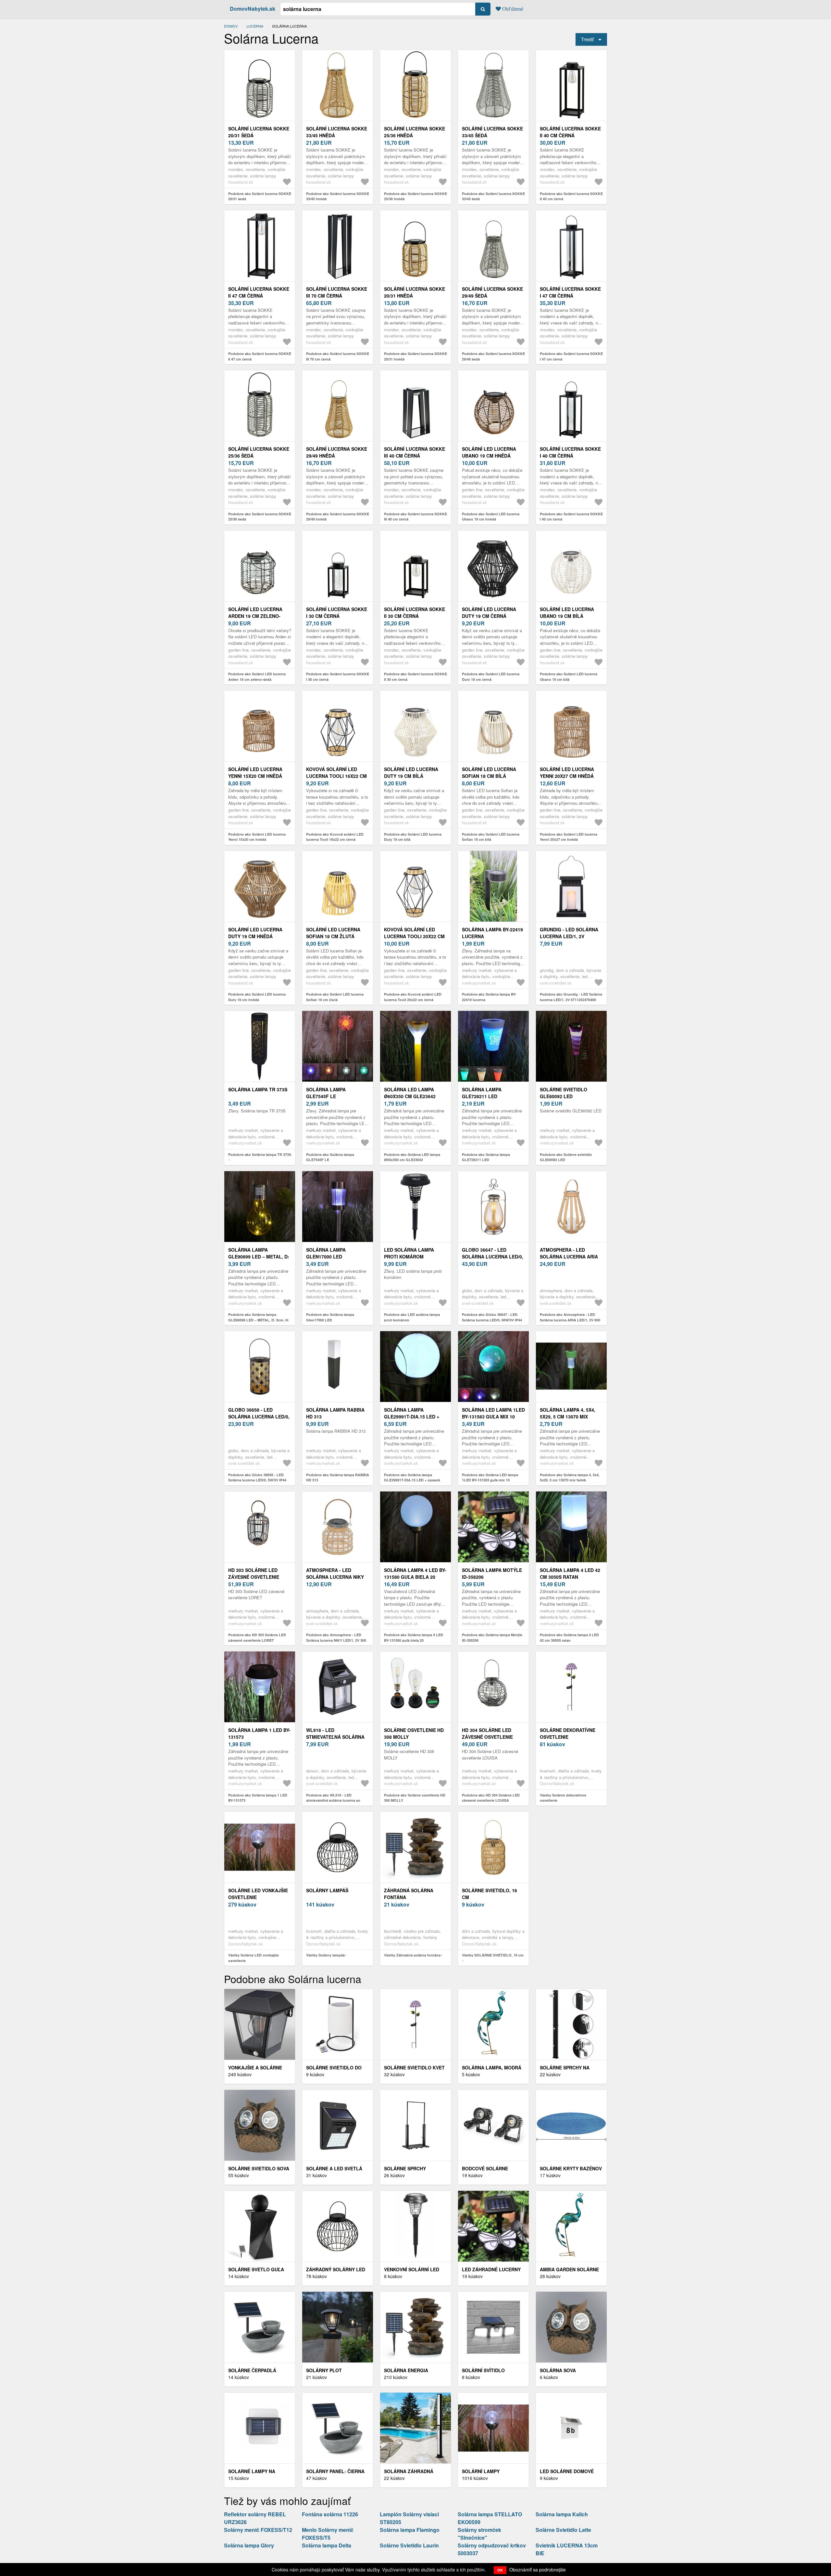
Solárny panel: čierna (335, 2471)
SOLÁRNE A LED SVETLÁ (334, 2168)
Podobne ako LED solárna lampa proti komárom (412, 1317)
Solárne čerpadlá (252, 2370)
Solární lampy (481, 2471)
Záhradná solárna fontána (409, 1894)
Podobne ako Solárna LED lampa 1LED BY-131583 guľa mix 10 (490, 1478)
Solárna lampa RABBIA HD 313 (335, 1413)
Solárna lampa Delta (327, 2545)
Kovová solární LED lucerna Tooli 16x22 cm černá (336, 776)
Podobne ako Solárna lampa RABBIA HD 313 (338, 1478)
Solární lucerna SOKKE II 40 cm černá (570, 132)
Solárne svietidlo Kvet (414, 2067)
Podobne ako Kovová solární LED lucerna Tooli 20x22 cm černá (413, 997)
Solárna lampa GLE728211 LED (482, 1093)
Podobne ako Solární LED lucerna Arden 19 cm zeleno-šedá (257, 677)
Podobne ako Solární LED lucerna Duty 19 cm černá (491, 677)
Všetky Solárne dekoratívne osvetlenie (563, 1798)
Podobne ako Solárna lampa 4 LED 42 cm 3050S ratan (569, 1638)
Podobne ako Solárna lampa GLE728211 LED (486, 1157)
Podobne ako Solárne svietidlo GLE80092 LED (566, 1157)
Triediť (587, 39)
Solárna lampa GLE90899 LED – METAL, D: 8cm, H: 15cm (259, 1257)
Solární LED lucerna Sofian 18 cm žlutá (333, 933)
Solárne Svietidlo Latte (563, 2530)
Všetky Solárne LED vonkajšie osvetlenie (254, 1958)
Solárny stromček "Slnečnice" (479, 2534)
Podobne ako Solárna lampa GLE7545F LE (330, 1157)
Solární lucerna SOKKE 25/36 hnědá (415, 132)
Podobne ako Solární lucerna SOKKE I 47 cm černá (571, 356)
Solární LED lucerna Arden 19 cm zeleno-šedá (255, 616)
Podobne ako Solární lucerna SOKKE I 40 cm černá (571, 517)
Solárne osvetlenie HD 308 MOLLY (414, 1733)
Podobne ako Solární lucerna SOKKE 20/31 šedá (260, 196)
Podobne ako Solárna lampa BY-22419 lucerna (489, 997)
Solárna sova (558, 2370)
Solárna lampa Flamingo (410, 2530)
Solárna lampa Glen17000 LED (326, 1253)
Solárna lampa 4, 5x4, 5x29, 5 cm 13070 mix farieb (568, 1417)
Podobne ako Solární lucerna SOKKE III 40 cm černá (415, 517)
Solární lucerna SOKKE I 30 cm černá (337, 613)
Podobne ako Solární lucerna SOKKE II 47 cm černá (260, 356)
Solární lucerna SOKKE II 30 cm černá (415, 613)
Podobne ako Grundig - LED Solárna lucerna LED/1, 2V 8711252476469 (571, 997)
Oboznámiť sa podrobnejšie (538, 2570)
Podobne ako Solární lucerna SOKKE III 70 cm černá (338, 356)
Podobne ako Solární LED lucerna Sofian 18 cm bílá (491, 837)
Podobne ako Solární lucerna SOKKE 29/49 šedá (493, 356)
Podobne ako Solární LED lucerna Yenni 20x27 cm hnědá (569, 837)
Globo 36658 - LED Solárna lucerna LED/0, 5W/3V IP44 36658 (259, 1417)
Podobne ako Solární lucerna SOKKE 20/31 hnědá (415, 356)
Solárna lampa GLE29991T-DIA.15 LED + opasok (412, 1417)
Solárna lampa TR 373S (258, 1089)
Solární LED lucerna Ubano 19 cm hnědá (489, 452)
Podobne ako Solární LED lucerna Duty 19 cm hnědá (257, 997)
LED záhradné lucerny (491, 2269)
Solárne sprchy (405, 2168)
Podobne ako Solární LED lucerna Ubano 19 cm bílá (569, 677)
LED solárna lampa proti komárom (409, 1253)
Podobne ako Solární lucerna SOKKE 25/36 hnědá (415, 196)
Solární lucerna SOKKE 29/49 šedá (492, 292)
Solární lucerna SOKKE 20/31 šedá (259, 132)
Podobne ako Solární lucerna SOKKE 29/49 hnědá (338, 517)
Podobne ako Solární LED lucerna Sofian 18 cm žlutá (335, 997)
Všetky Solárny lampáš (325, 1955)
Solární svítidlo (483, 2370)
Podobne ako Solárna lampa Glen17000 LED (330, 1317)
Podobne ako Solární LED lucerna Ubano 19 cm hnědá (491, 517)
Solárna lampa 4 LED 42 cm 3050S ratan (570, 1573)
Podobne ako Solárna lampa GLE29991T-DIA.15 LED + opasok (412, 1478)
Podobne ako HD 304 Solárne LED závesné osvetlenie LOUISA (491, 1798)
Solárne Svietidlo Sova (259, 2168)
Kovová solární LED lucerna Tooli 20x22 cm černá (414, 936)
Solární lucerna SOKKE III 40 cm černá (415, 452)
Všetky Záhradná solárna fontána (412, 1955)
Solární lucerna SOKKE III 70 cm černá (337, 292)
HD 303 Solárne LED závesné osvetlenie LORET (254, 1577)
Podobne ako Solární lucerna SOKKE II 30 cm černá (415, 677)
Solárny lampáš (327, 1890)
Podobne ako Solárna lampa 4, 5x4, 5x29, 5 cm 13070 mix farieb (570, 1478)
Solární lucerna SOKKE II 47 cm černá (259, 292)
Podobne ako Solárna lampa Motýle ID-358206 (492, 1638)
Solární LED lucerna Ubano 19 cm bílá (567, 613)
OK (500, 2570)
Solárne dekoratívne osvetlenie (568, 1733)
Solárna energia (406, 2370)
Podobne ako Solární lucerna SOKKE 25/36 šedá (260, 517)
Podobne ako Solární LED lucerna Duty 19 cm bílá (413, 837)
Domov (231, 26)
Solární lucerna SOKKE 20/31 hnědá (415, 292)
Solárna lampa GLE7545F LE (326, 1093)
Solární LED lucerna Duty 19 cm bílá (411, 773)
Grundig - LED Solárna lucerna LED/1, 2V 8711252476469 (569, 936)
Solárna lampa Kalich (562, 2514)
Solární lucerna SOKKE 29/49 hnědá (337, 452)
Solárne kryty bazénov (571, 2168)
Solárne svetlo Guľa (256, 2269)
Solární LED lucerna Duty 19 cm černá (489, 613)
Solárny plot (324, 2370)
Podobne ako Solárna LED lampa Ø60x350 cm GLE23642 (412, 1157)
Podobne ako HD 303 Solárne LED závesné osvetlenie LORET (257, 1638)
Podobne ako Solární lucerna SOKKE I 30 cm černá (338, 677)
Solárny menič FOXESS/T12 (258, 2530)
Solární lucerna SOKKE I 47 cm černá (570, 292)
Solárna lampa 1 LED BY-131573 (259, 1733)
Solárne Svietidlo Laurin (409, 2545)
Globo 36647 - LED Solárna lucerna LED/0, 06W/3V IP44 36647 (493, 1257)
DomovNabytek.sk (253, 9)
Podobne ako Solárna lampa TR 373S (260, 1154)
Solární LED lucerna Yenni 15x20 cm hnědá (255, 773)
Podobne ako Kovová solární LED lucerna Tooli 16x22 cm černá (335, 837)
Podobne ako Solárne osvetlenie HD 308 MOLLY (415, 1798)
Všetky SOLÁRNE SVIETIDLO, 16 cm (493, 1955)
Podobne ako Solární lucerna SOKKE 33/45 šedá (493, 196)
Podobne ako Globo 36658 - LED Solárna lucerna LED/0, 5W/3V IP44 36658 (257, 1480)
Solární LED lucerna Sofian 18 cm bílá (489, 773)
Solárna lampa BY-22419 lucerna (492, 933)
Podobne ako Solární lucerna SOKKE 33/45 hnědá (338, 196)
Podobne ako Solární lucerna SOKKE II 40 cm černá (571, 196)
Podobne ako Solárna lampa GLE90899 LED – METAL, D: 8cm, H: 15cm (259, 1320)
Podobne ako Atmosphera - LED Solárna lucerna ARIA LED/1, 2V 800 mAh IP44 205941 (570, 1320)
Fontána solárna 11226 (330, 2514)
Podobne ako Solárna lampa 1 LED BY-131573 (258, 1798)
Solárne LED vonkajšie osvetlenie (258, 1894)
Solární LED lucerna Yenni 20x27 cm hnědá (567, 773)
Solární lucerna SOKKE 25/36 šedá (259, 452)
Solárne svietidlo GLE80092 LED (564, 1093)
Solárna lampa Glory (249, 2545)
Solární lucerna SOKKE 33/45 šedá (492, 132)
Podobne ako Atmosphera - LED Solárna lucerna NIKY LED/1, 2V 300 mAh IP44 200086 (336, 1640)
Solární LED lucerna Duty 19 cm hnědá (255, 933)
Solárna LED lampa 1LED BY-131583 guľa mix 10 (493, 1413)
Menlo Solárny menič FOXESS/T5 (328, 2534)
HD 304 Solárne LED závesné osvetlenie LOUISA (487, 1737)
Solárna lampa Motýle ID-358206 (492, 1573)
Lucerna (255, 26)
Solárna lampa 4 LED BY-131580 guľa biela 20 (415, 1573)
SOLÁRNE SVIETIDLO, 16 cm (490, 1894)
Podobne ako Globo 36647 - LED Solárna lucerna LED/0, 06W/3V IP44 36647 (492, 1320)
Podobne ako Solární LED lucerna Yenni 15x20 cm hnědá (257, 837)
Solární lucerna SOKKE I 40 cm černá (570, 452)
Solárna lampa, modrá (492, 2067)
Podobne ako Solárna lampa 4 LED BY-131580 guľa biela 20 (414, 1638)
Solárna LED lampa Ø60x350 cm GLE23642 (410, 1093)
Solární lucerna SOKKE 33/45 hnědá (337, 132)
